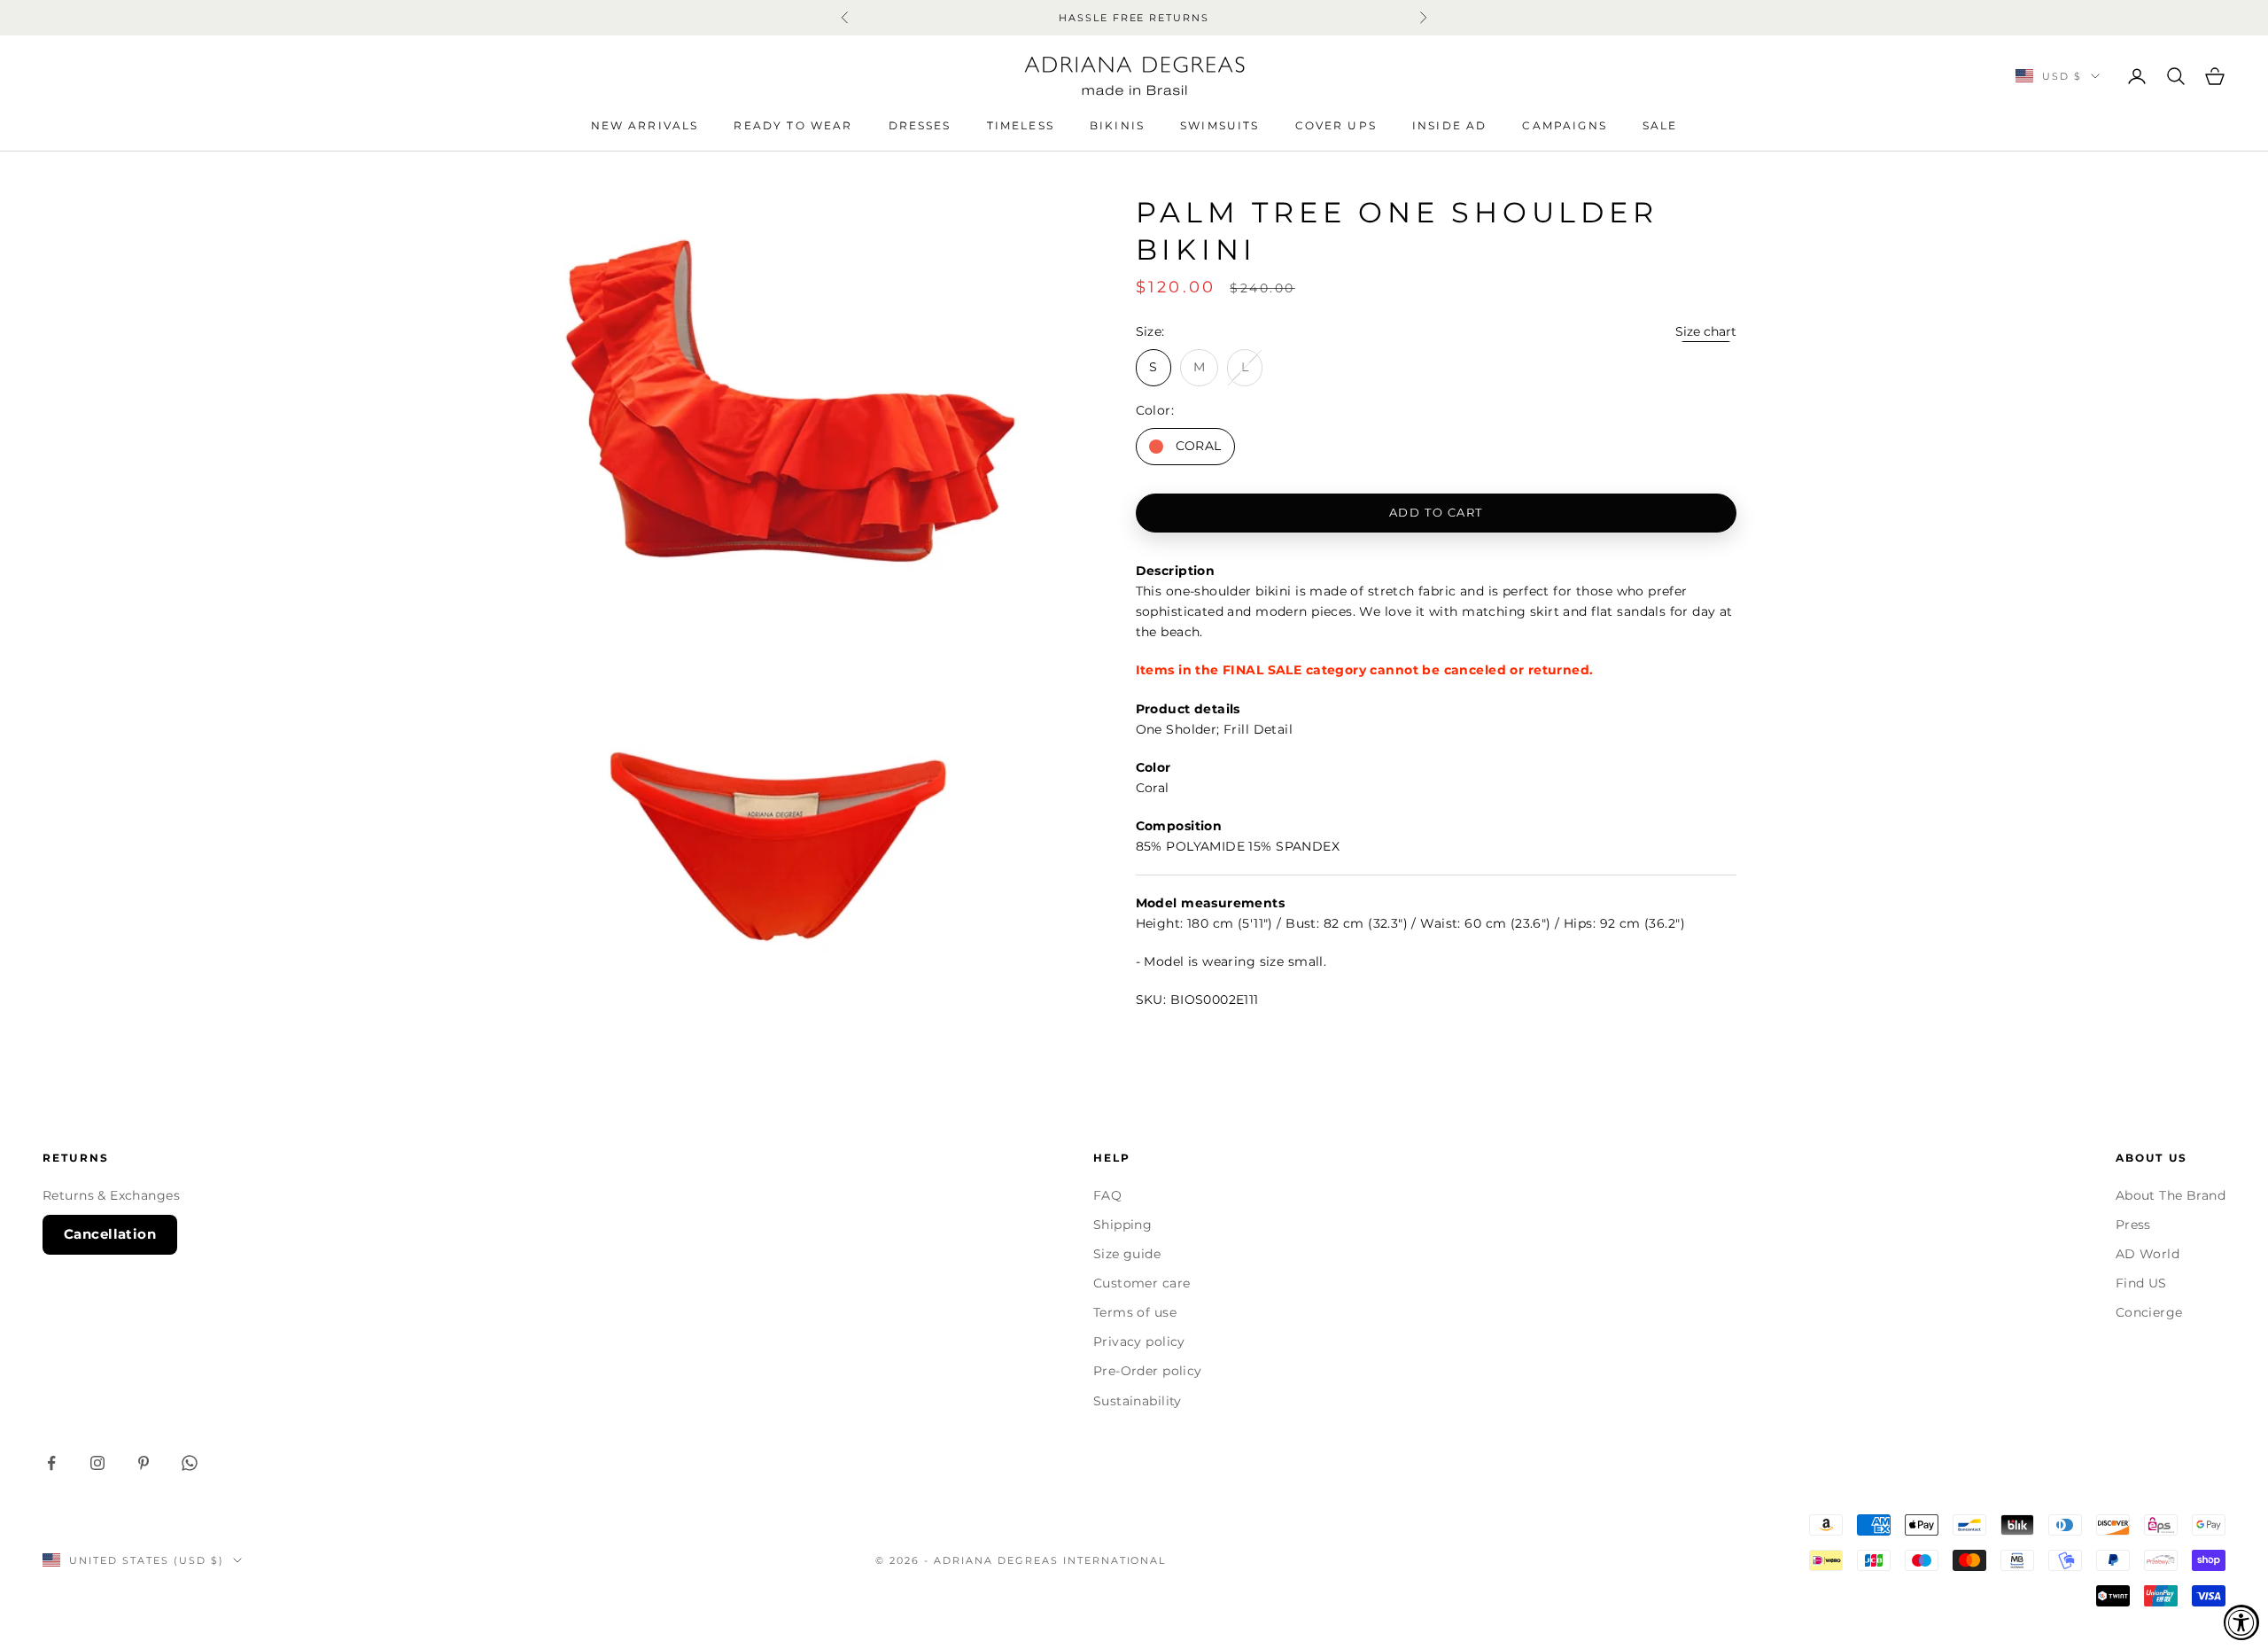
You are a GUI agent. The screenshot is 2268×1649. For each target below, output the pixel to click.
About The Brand (2171, 1195)
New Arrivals (645, 125)
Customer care (1142, 1283)
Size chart (1706, 331)
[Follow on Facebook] (51, 1463)
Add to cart (1436, 512)
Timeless (1021, 125)
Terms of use (1135, 1312)
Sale (1660, 125)
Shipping (1122, 1225)
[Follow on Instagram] (97, 1463)
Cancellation (110, 1234)
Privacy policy (1139, 1342)
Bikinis (1117, 125)
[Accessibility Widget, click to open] (2241, 1622)
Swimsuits (1219, 125)
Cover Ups (1336, 125)
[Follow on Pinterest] (144, 1463)
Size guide (1127, 1254)
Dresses (920, 125)
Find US (2141, 1283)
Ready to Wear (793, 125)
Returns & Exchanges (111, 1195)
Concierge (2149, 1312)
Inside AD (1449, 125)
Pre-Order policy (1148, 1371)
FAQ (1107, 1195)
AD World (2148, 1254)
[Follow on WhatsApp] (190, 1463)
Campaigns (1564, 125)
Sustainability (1138, 1401)
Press (2133, 1225)
